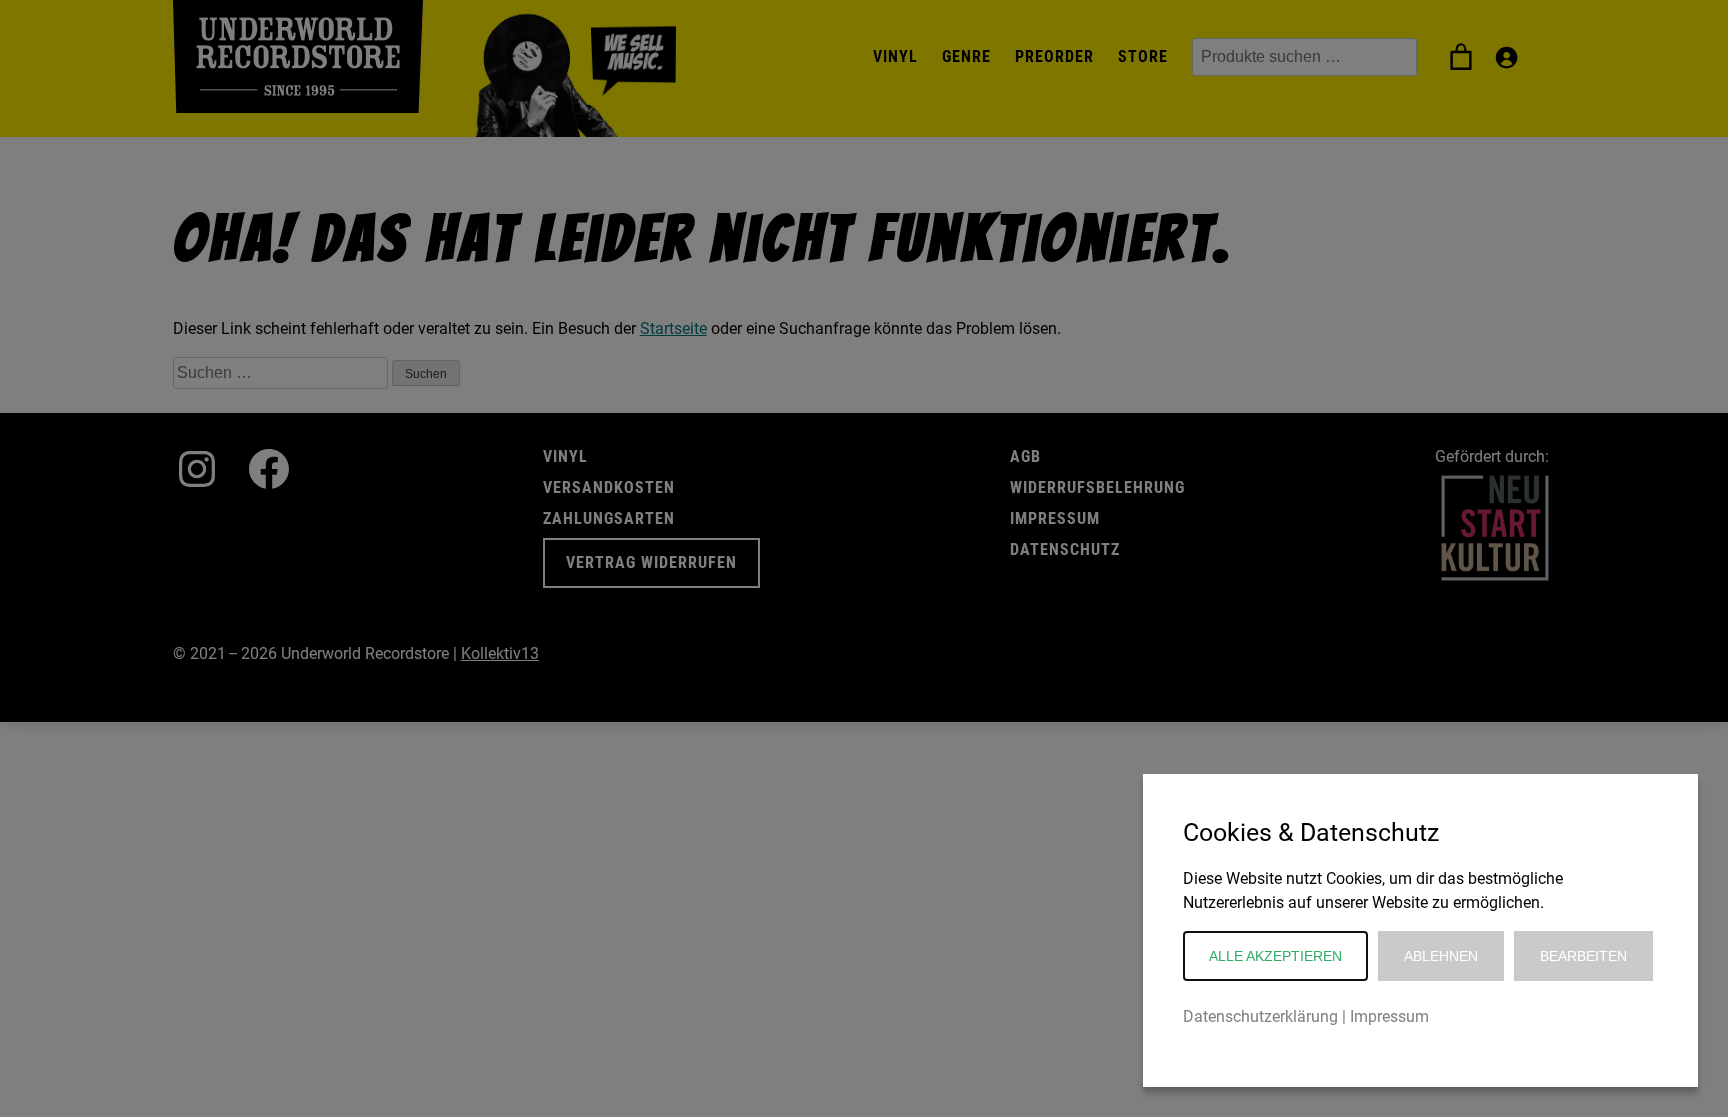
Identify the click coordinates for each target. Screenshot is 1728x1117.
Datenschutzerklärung (1260, 1016)
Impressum (1389, 1016)
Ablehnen (1441, 956)
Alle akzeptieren (1275, 956)
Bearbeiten (1583, 956)
